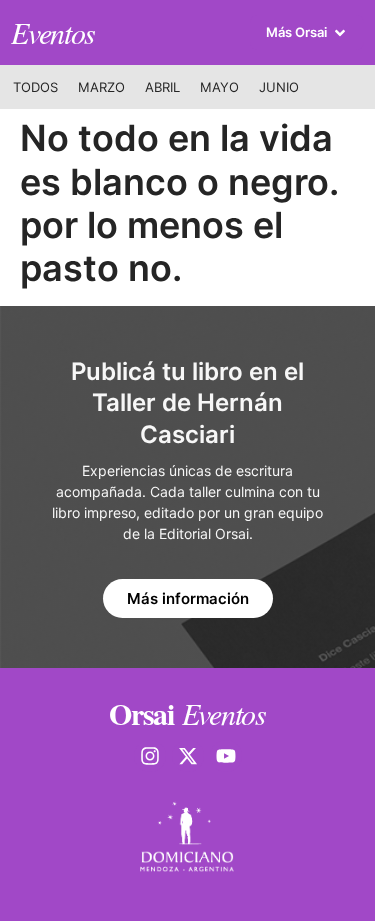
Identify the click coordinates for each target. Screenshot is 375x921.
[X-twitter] (188, 756)
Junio (279, 87)
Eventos (53, 32)
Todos (35, 87)
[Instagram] (150, 756)
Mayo (219, 87)
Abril (162, 87)
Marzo (101, 87)
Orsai (141, 713)
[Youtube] (226, 756)
